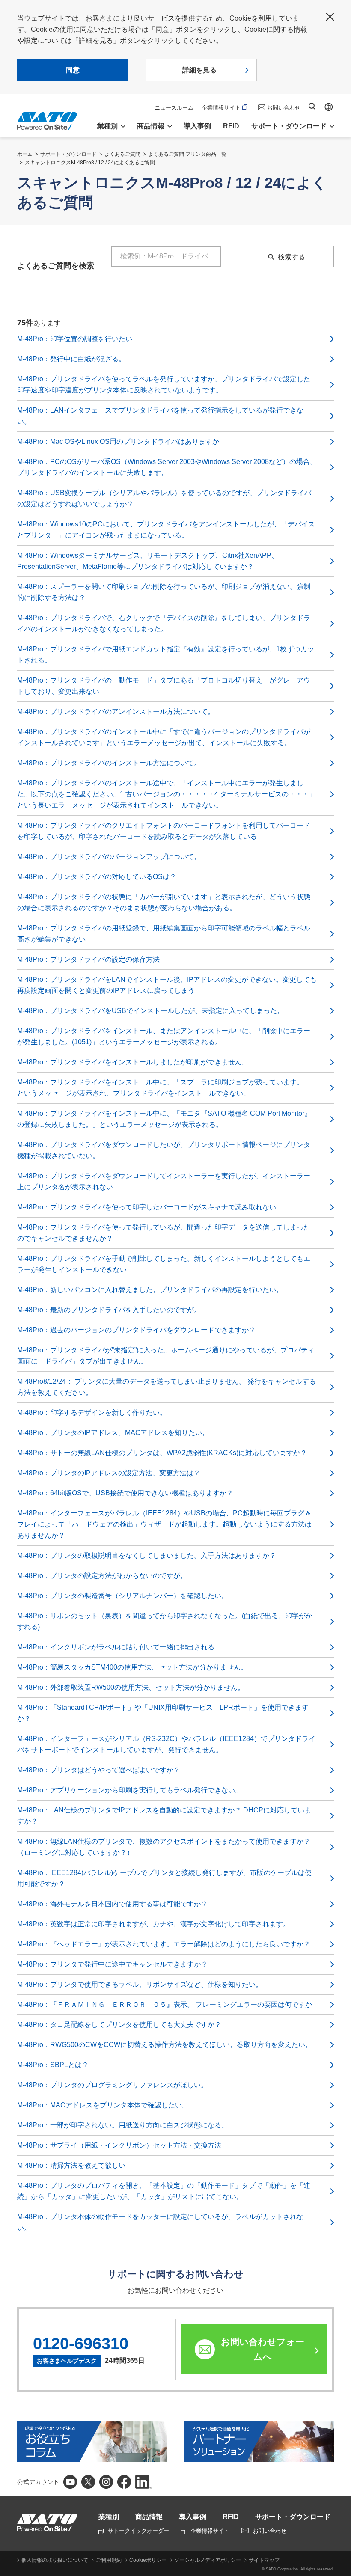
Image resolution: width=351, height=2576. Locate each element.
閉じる (330, 17)
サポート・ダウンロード (68, 154)
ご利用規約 (109, 2560)
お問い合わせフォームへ (263, 2349)
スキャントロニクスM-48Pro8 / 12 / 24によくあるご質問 (90, 163)
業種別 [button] (107, 126)
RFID (231, 126)
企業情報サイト (221, 108)
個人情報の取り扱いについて (55, 2560)
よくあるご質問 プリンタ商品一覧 (187, 154)
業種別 (109, 2517)
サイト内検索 (312, 106)
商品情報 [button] (151, 126)
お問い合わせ (284, 108)
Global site (329, 107)
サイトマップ (264, 2560)
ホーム (25, 154)
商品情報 (149, 2517)
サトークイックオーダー (138, 2531)
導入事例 (197, 126)
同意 (73, 70)
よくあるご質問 (122, 154)
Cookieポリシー (148, 2560)
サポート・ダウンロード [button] (289, 126)
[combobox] (175, 256)
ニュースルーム (174, 108)
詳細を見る (199, 70)
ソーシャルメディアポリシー (208, 2560)
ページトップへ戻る (340, 2432)
